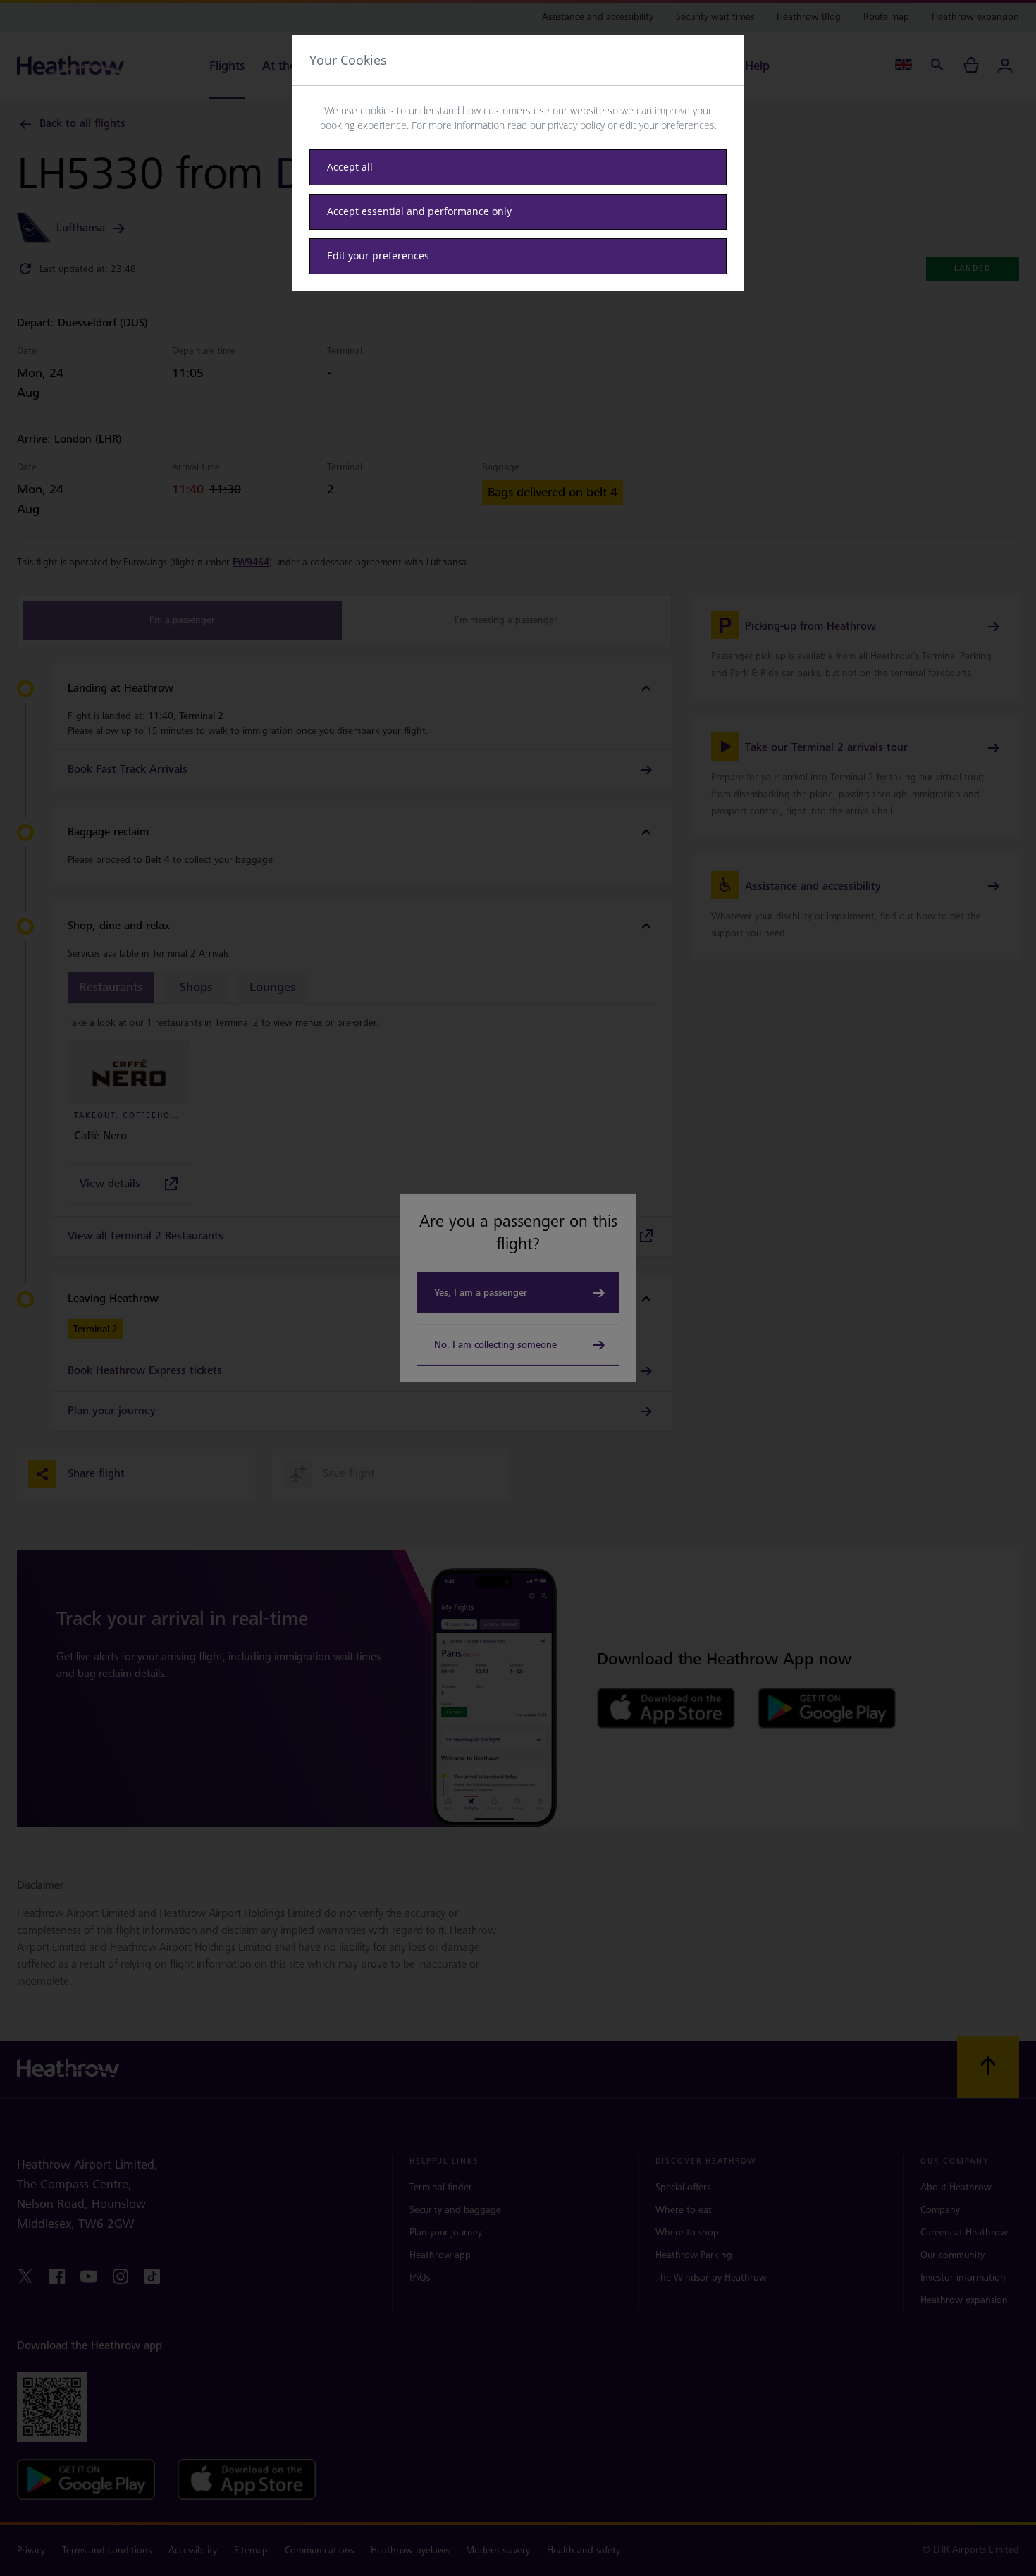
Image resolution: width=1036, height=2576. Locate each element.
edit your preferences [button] (667, 125)
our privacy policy (567, 125)
